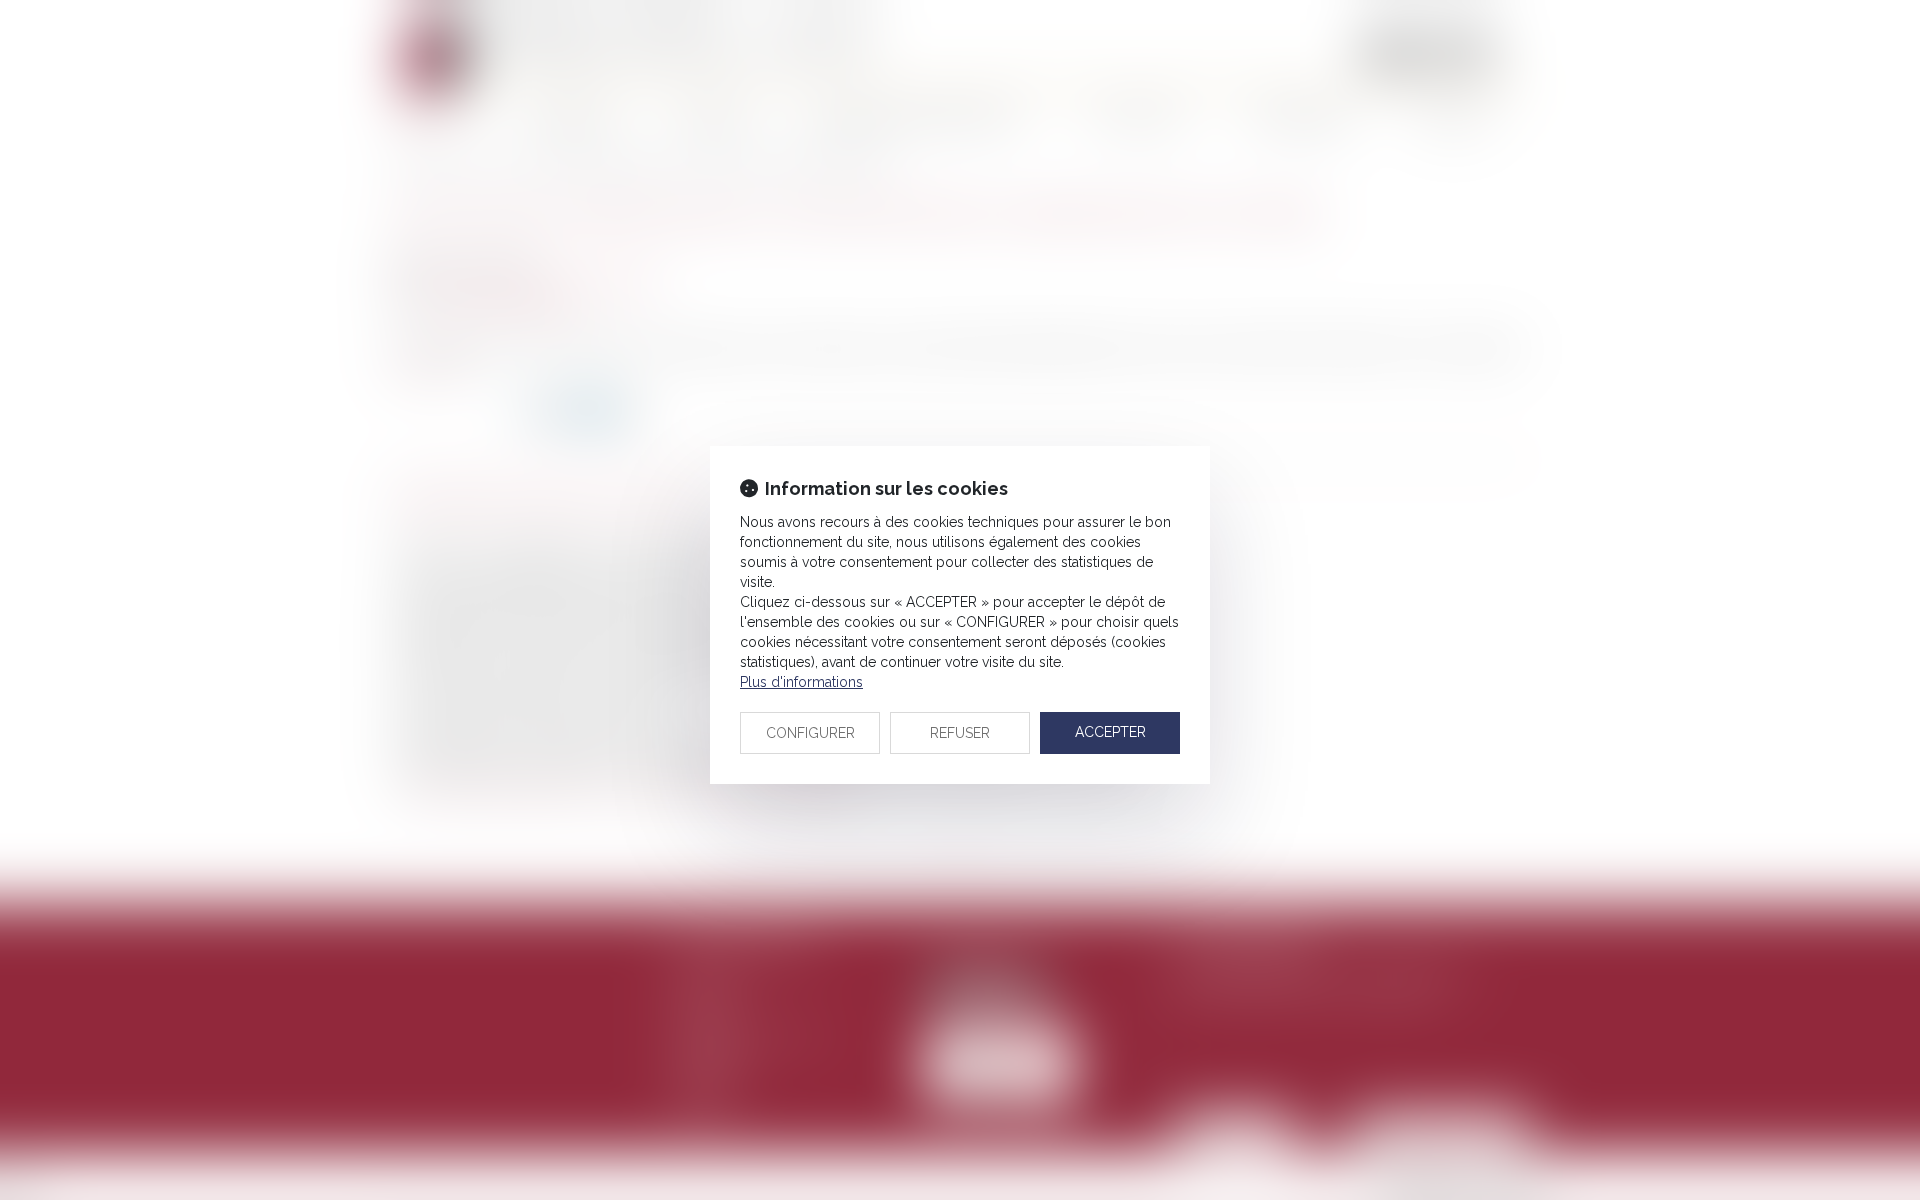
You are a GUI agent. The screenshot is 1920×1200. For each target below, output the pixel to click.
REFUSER (960, 733)
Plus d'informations (801, 682)
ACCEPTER (1110, 732)
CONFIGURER (810, 733)
